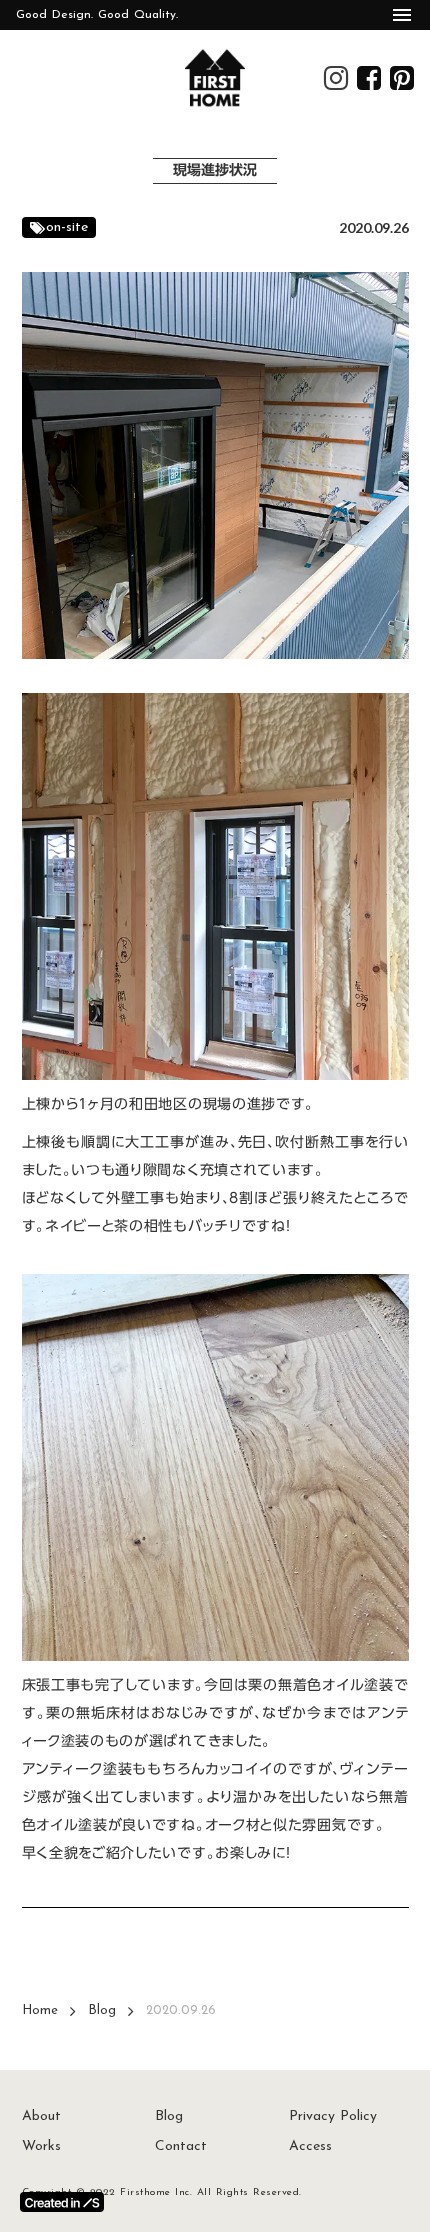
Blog (102, 2010)
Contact (181, 2146)
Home (40, 2010)
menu (402, 15)
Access (310, 2146)
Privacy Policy (333, 2116)
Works (41, 2146)
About (41, 2116)
